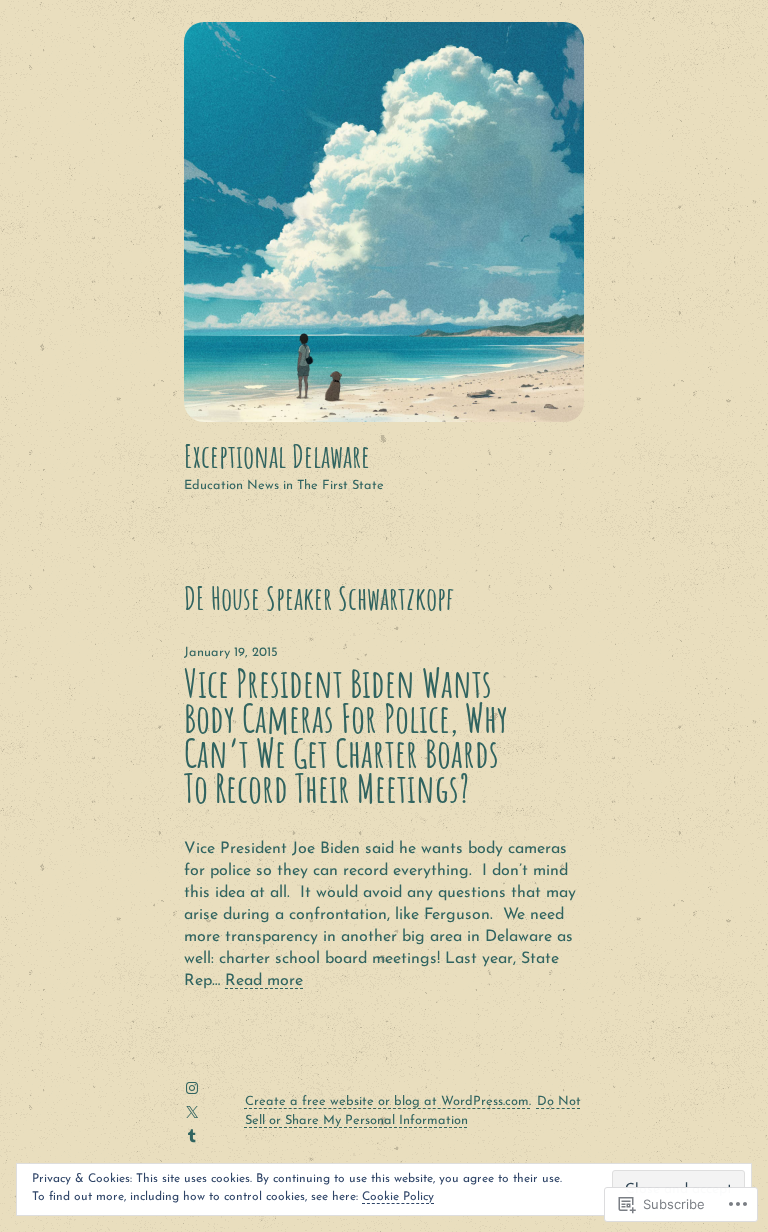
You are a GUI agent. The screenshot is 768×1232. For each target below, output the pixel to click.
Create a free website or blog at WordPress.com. (388, 1101)
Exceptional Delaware (277, 456)
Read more (264, 981)
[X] (192, 1112)
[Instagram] (192, 1088)
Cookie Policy (398, 1197)
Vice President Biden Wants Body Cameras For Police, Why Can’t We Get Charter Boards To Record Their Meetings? (346, 736)
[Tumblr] (192, 1136)
